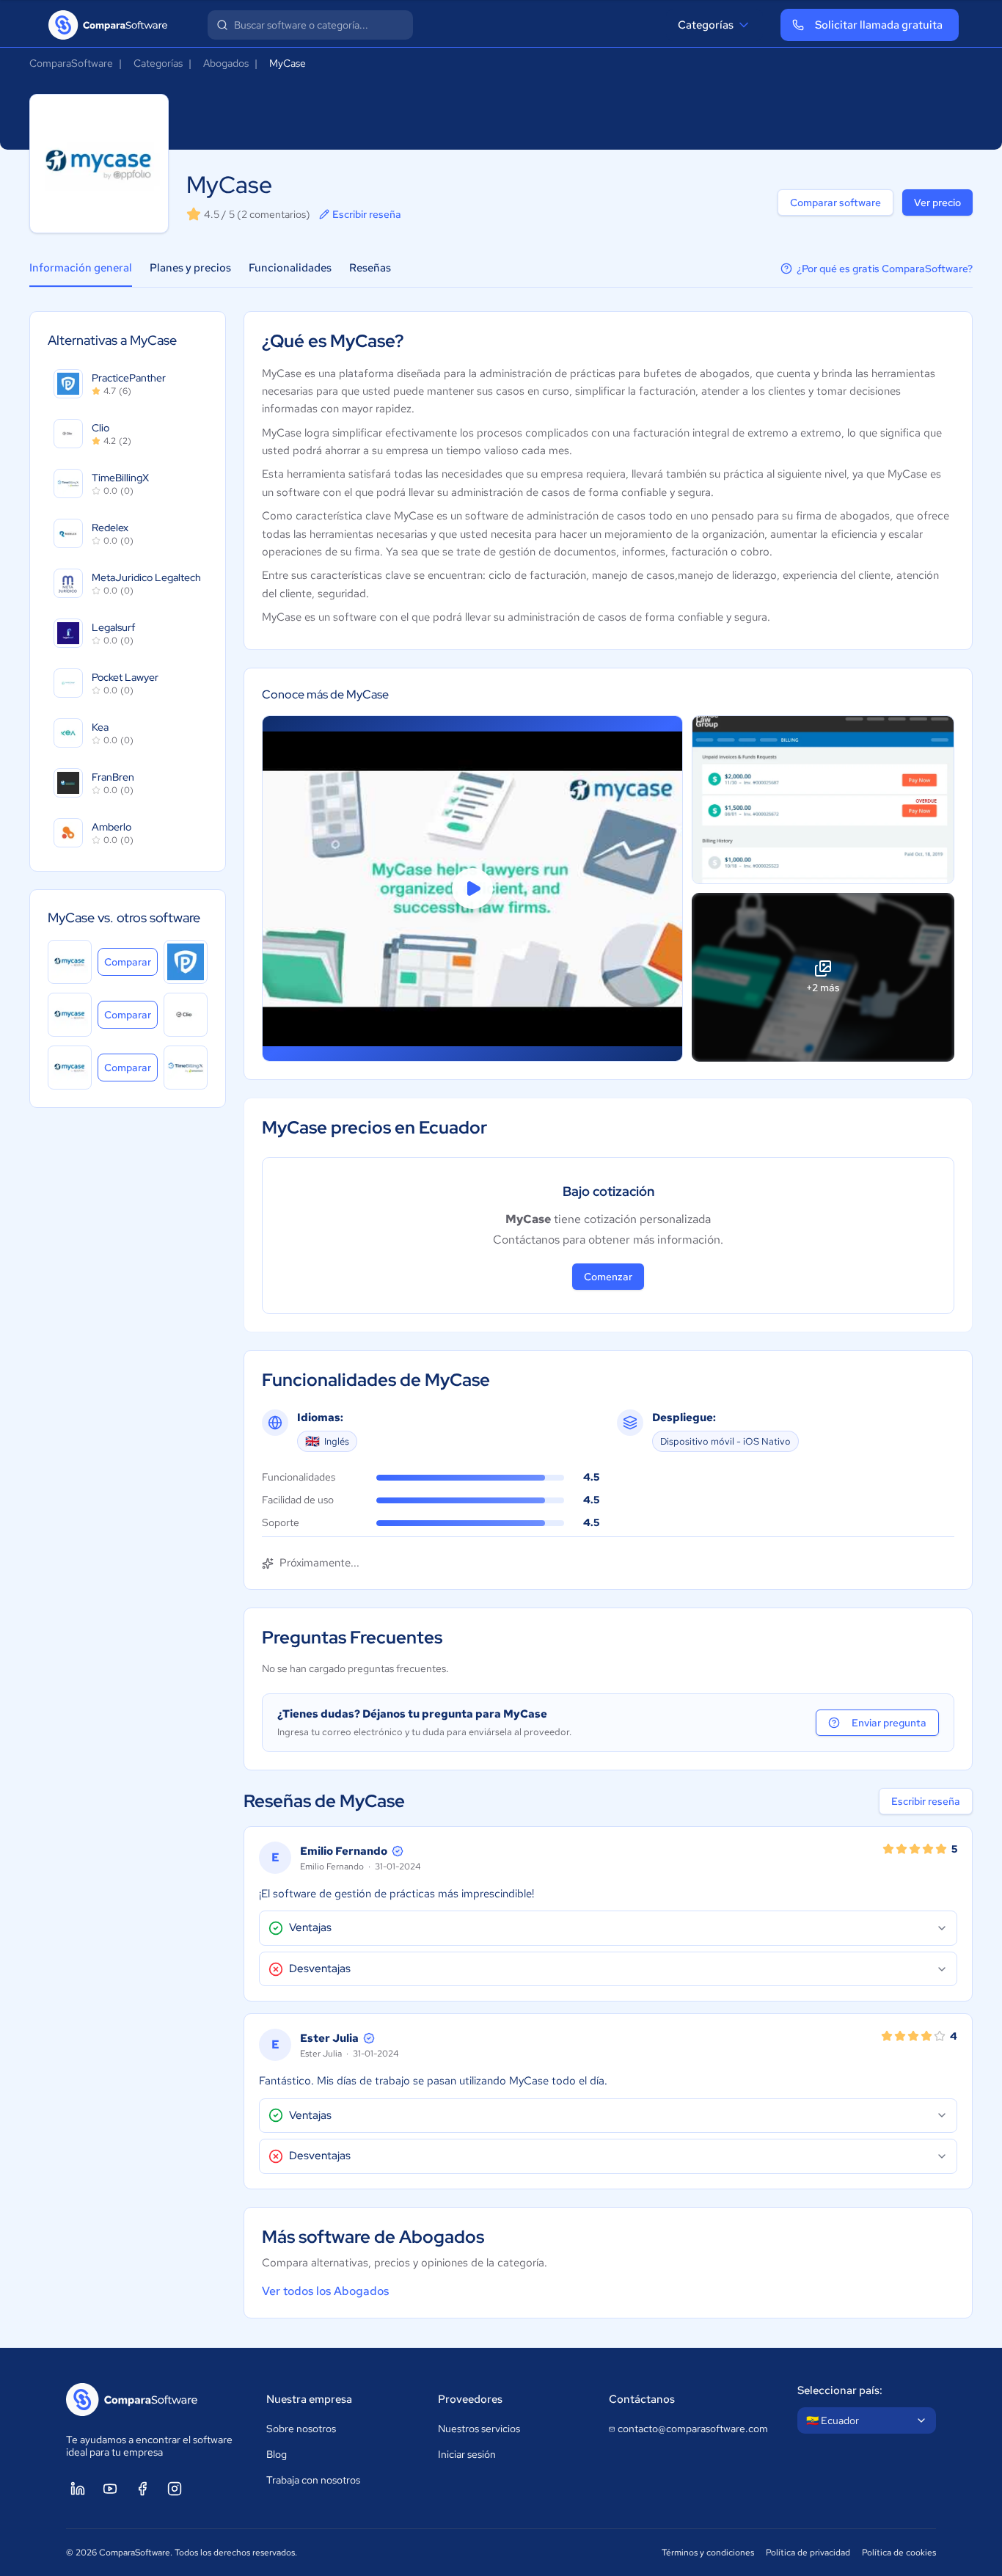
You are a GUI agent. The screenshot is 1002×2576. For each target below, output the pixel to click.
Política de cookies (899, 2553)
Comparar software (835, 202)
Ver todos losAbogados (325, 2291)
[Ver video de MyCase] (472, 889)
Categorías (706, 25)
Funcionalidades (290, 268)
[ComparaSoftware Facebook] (142, 2489)
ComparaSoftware (71, 63)
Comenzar (608, 1277)
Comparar (131, 962)
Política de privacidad (808, 2553)
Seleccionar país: (840, 2390)
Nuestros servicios (479, 2429)
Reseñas (370, 268)
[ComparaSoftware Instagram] (175, 2489)
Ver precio (937, 202)
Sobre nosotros (301, 2429)
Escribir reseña (367, 214)
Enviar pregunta (889, 1723)
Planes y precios (190, 268)
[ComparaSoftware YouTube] (110, 2489)
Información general (81, 268)
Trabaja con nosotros (313, 2480)
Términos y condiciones (708, 2553)
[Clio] (186, 1015)
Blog (277, 2454)
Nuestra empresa (309, 2399)
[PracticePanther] (186, 962)
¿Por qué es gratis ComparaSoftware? (885, 269)
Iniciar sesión (467, 2454)
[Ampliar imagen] (823, 800)
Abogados (226, 63)
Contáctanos (642, 2399)
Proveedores (470, 2399)
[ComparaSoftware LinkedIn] (78, 2489)
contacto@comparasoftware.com (693, 2429)
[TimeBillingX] (186, 1068)
